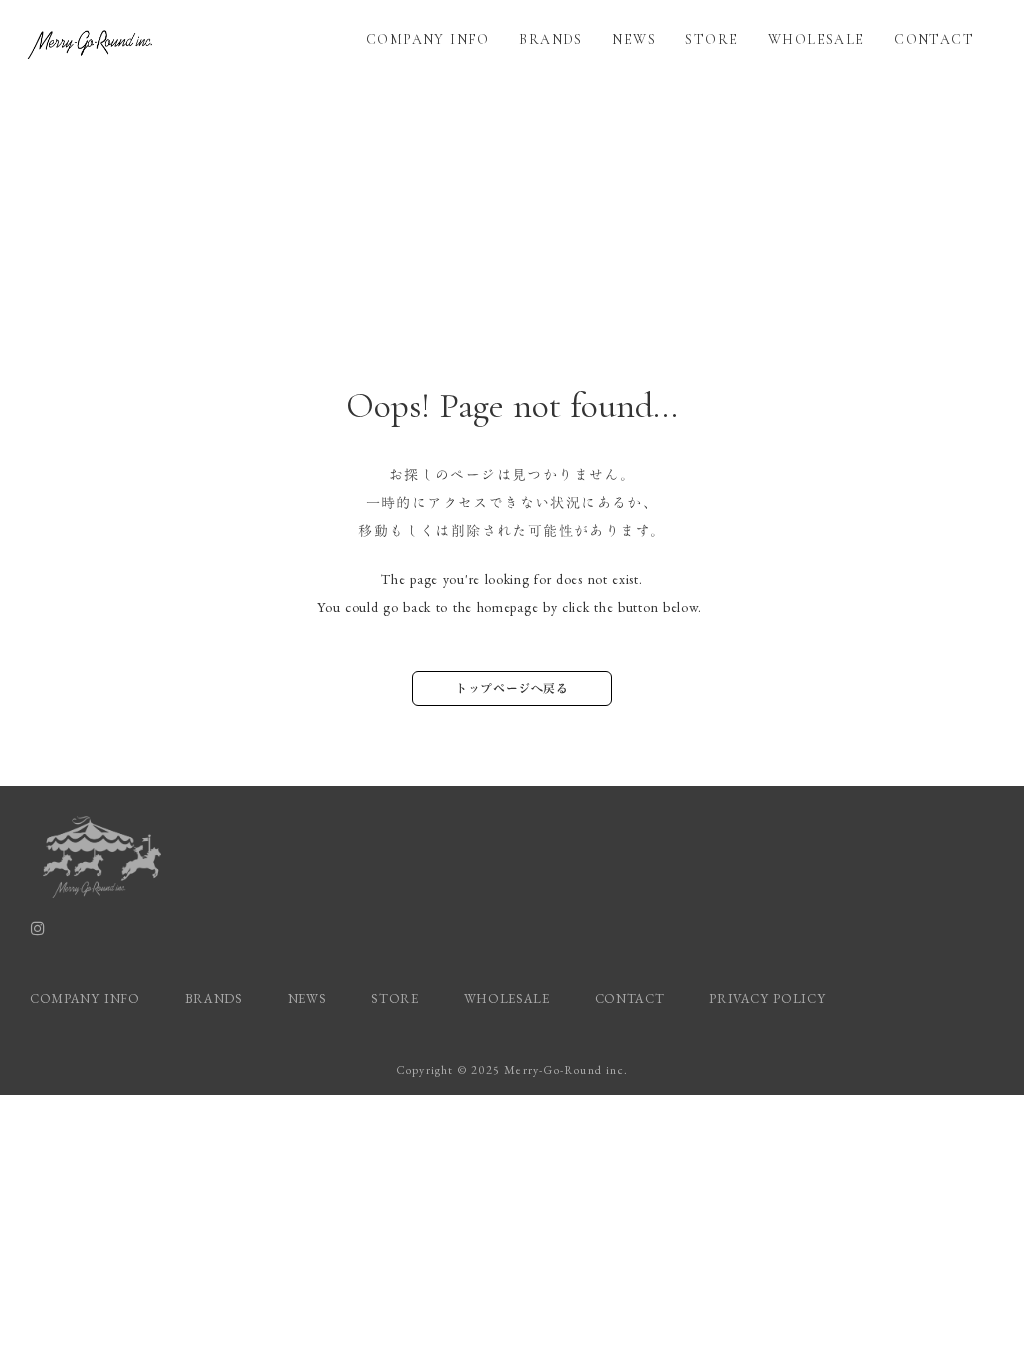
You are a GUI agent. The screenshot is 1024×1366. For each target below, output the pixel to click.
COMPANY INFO (428, 39)
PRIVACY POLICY (769, 998)
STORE (711, 39)
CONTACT (934, 39)
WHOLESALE (816, 39)
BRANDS (550, 39)
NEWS (634, 39)
